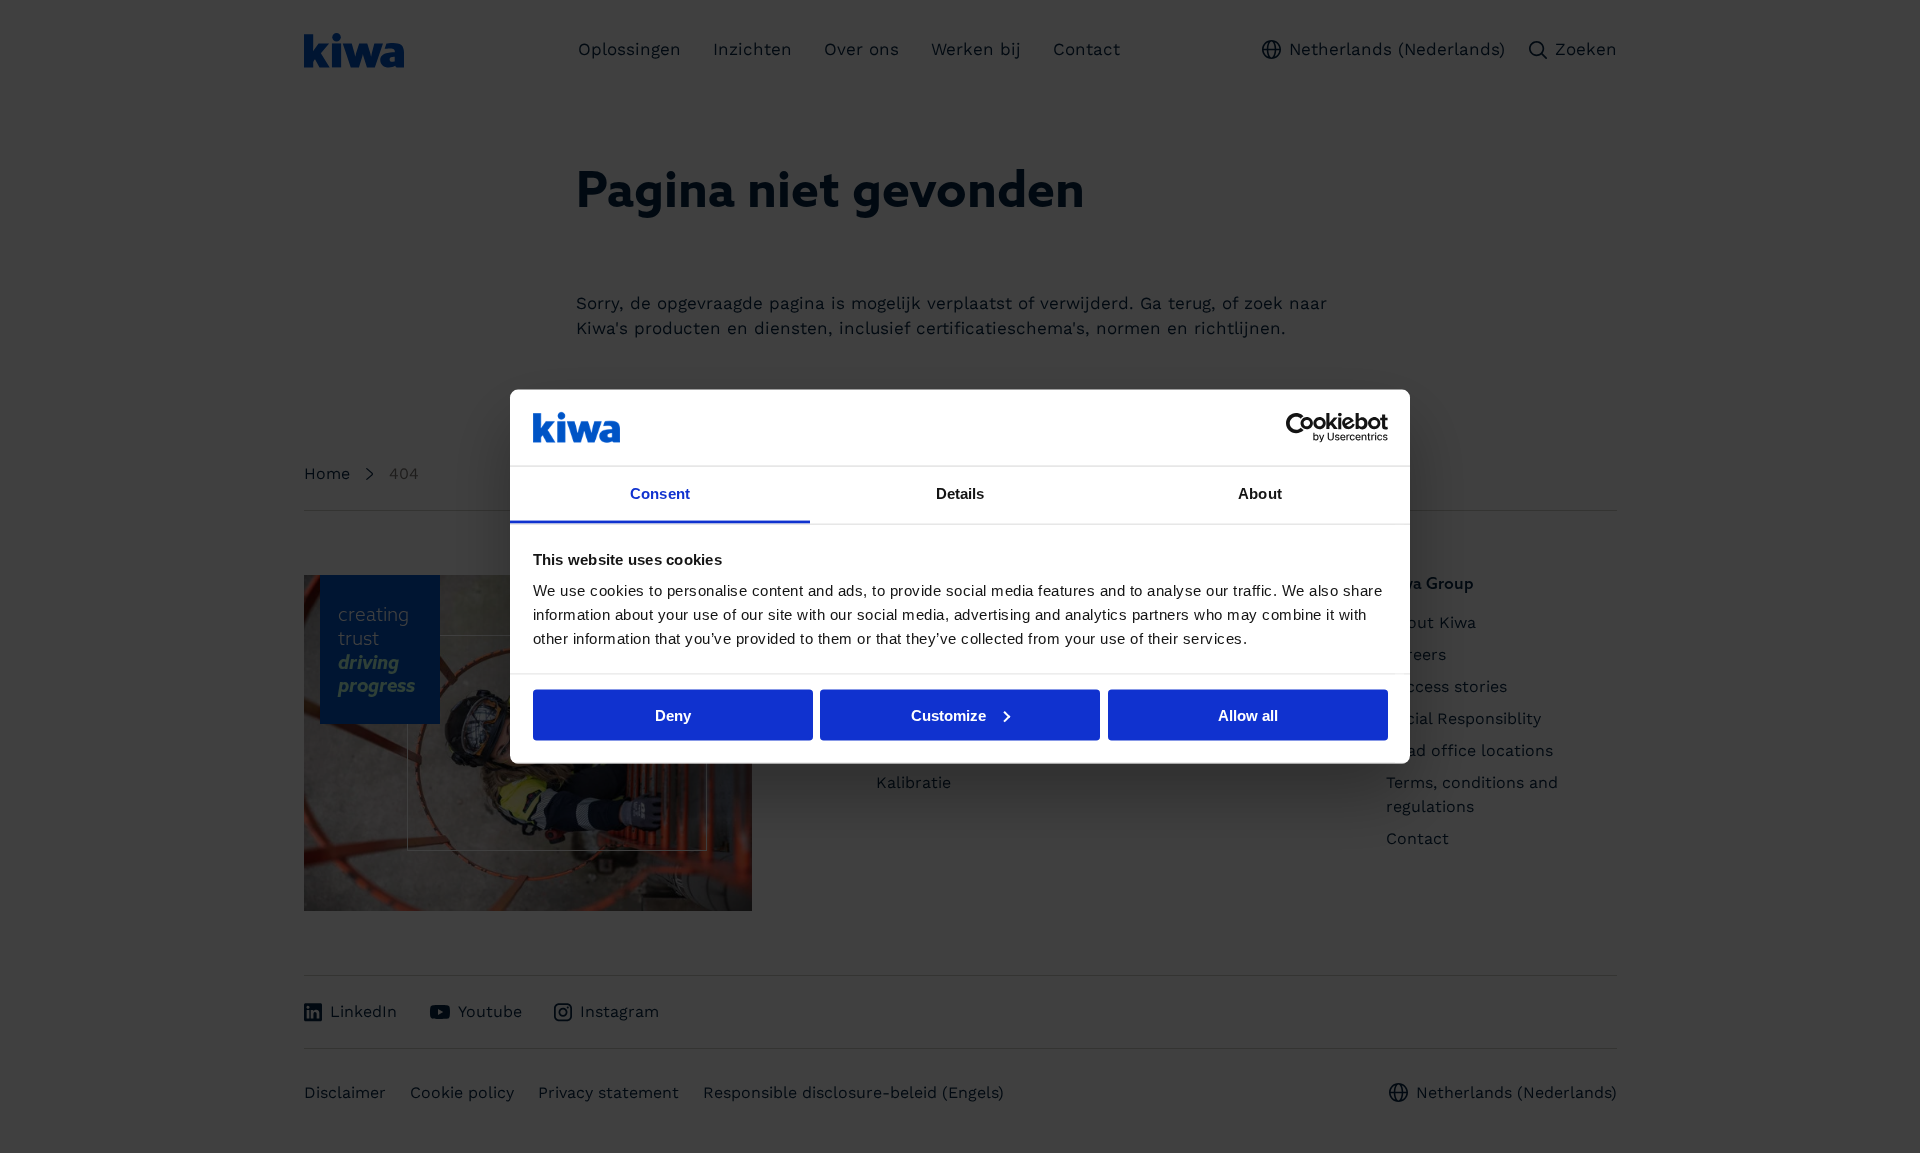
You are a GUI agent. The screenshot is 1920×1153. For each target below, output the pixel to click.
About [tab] (1260, 493)
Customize (948, 714)
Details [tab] (960, 493)
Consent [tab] (660, 493)
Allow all (1248, 714)
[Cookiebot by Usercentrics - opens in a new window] (1300, 427)
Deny (673, 714)
